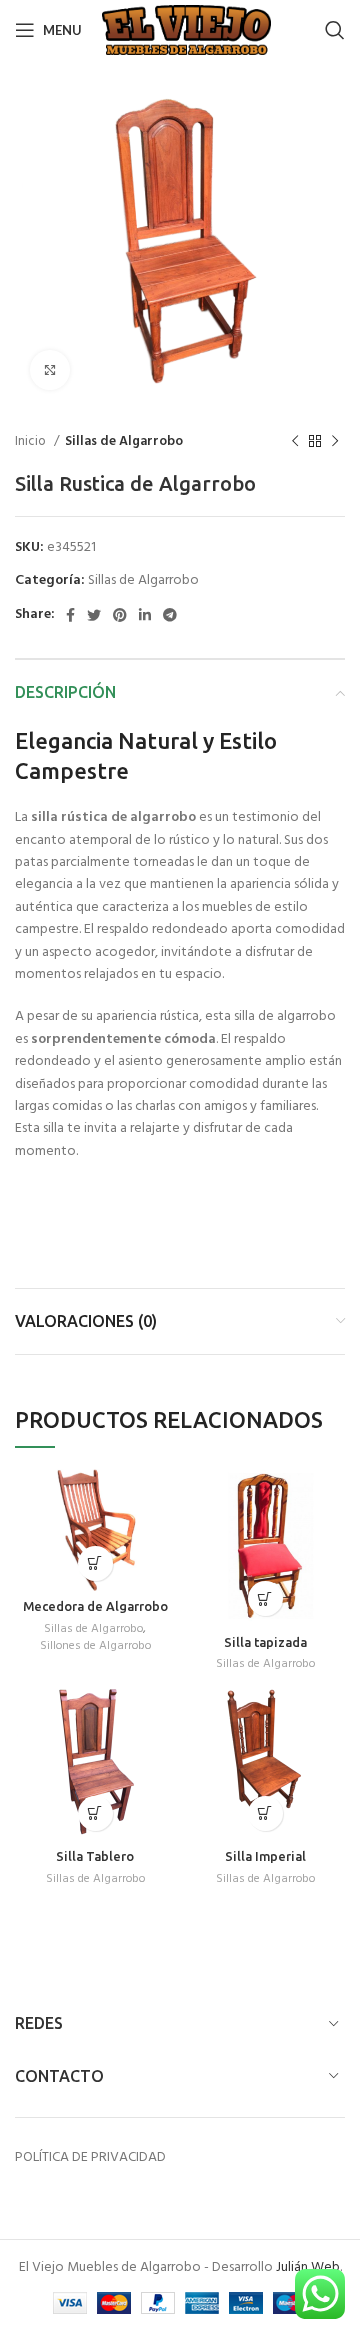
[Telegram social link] (170, 615)
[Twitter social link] (94, 615)
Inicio (32, 441)
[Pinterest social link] (120, 615)
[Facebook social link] (70, 615)
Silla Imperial (265, 1856)
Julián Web (308, 2267)
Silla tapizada (265, 1642)
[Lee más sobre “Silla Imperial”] (265, 1813)
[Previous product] (295, 442)
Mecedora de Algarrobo (95, 1606)
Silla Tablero (95, 1856)
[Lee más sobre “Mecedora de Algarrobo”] (95, 1563)
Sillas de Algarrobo (124, 441)
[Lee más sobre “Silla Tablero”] (95, 1813)
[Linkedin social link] (145, 615)
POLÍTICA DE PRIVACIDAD (90, 2157)
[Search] (335, 30)
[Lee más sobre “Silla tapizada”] (265, 1598)
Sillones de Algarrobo (95, 1646)
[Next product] (335, 442)
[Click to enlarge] (50, 370)
